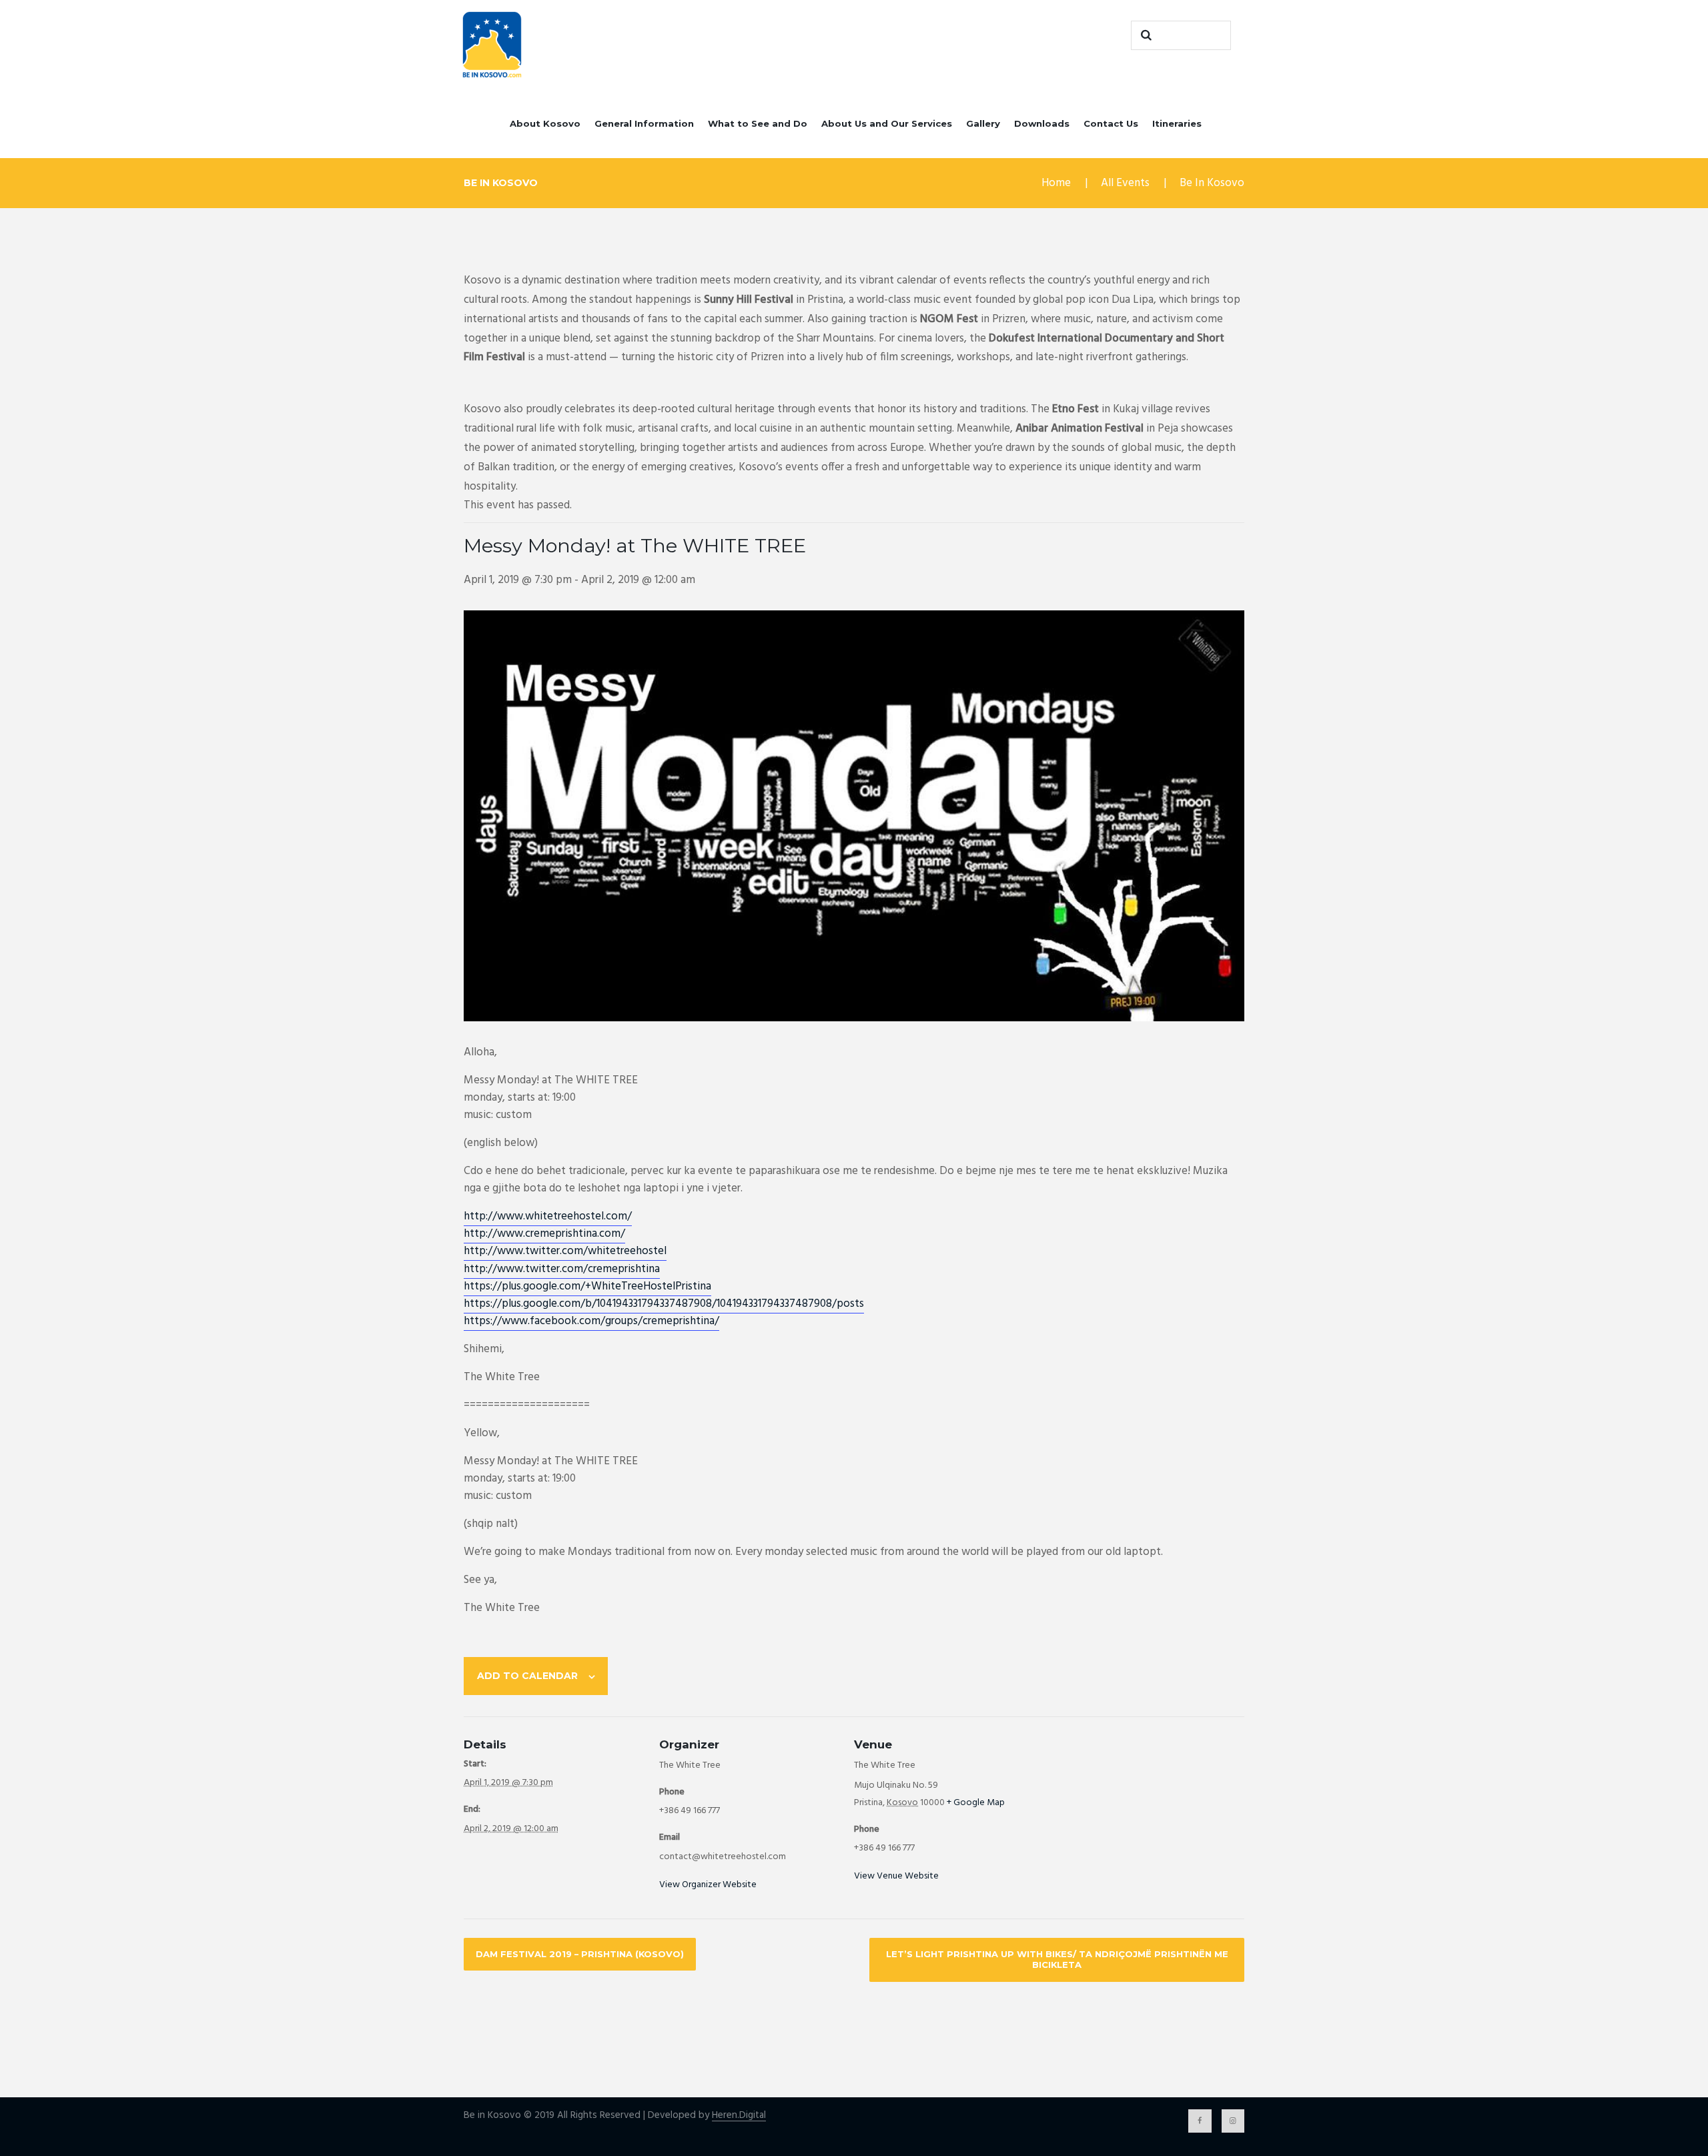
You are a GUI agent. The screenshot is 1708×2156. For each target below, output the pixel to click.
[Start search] (1144, 35)
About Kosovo (545, 123)
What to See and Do (758, 123)
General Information (644, 123)
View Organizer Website (708, 1885)
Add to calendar (527, 1676)
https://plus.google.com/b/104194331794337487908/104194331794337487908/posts (664, 1304)
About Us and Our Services (887, 123)
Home (1056, 183)
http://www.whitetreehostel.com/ (548, 1216)
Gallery (983, 123)
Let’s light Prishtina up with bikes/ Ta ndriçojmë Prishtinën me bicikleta (1057, 1960)
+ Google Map (976, 1803)
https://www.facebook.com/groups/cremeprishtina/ (591, 1321)
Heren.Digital (739, 2116)
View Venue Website (896, 1876)
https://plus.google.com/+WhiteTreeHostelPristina (587, 1286)
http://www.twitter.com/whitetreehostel (565, 1251)
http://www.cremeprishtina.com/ (544, 1234)
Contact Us (1111, 123)
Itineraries (1177, 123)
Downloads (1042, 123)
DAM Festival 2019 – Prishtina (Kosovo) (580, 1954)
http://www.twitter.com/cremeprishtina (562, 1269)
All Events (1125, 183)
